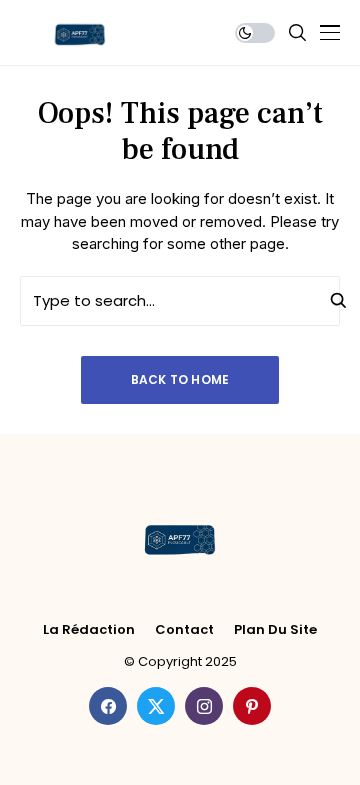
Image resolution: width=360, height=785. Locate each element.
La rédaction (89, 630)
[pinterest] (252, 706)
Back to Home (180, 379)
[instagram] (204, 706)
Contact (184, 630)
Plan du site (275, 630)
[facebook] (108, 706)
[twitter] (156, 706)
